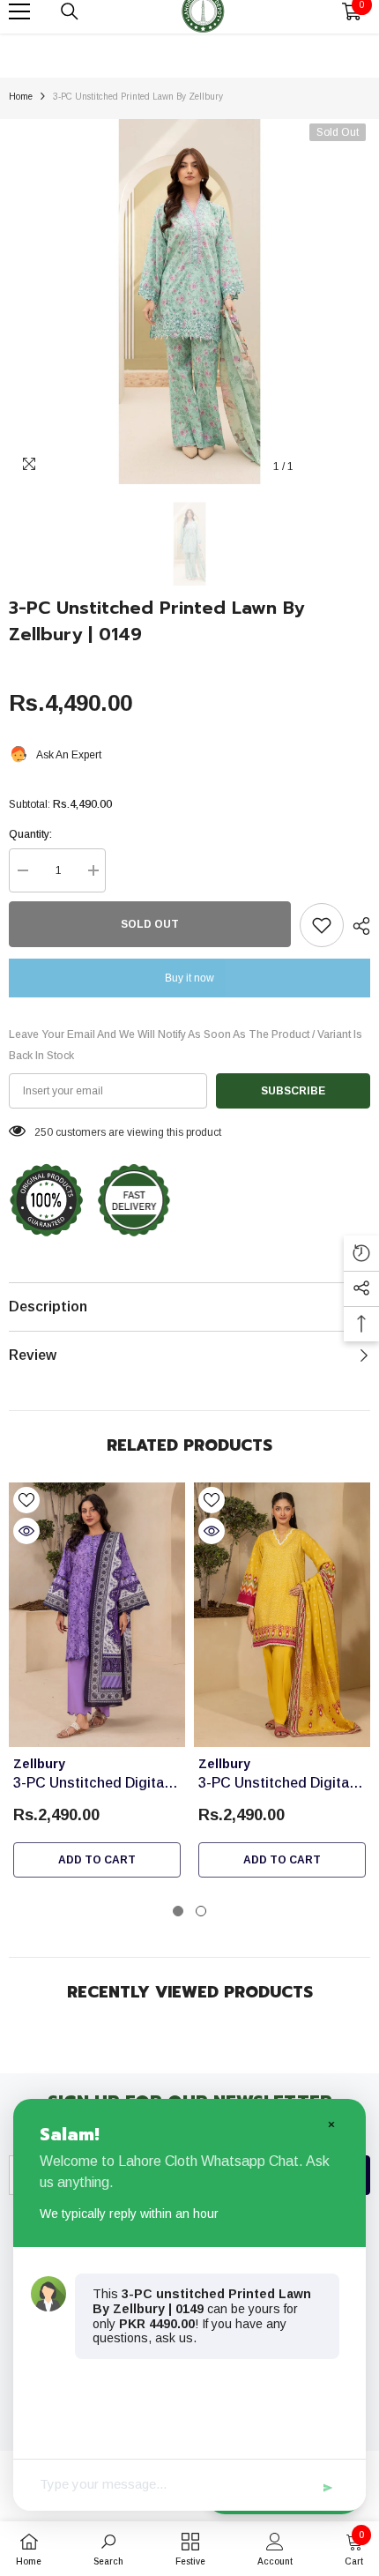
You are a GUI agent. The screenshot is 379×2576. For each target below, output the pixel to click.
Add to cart (97, 1860)
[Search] (70, 11)
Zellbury (39, 1764)
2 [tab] (201, 1911)
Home (21, 97)
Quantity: (30, 834)
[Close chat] (331, 2124)
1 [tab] (178, 1911)
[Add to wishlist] (322, 925)
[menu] (19, 11)
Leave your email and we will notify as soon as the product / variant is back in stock (186, 1045)
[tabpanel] (97, 1684)
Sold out (150, 924)
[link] (108, 2549)
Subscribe (293, 1091)
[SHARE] (357, 926)
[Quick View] (26, 1531)
